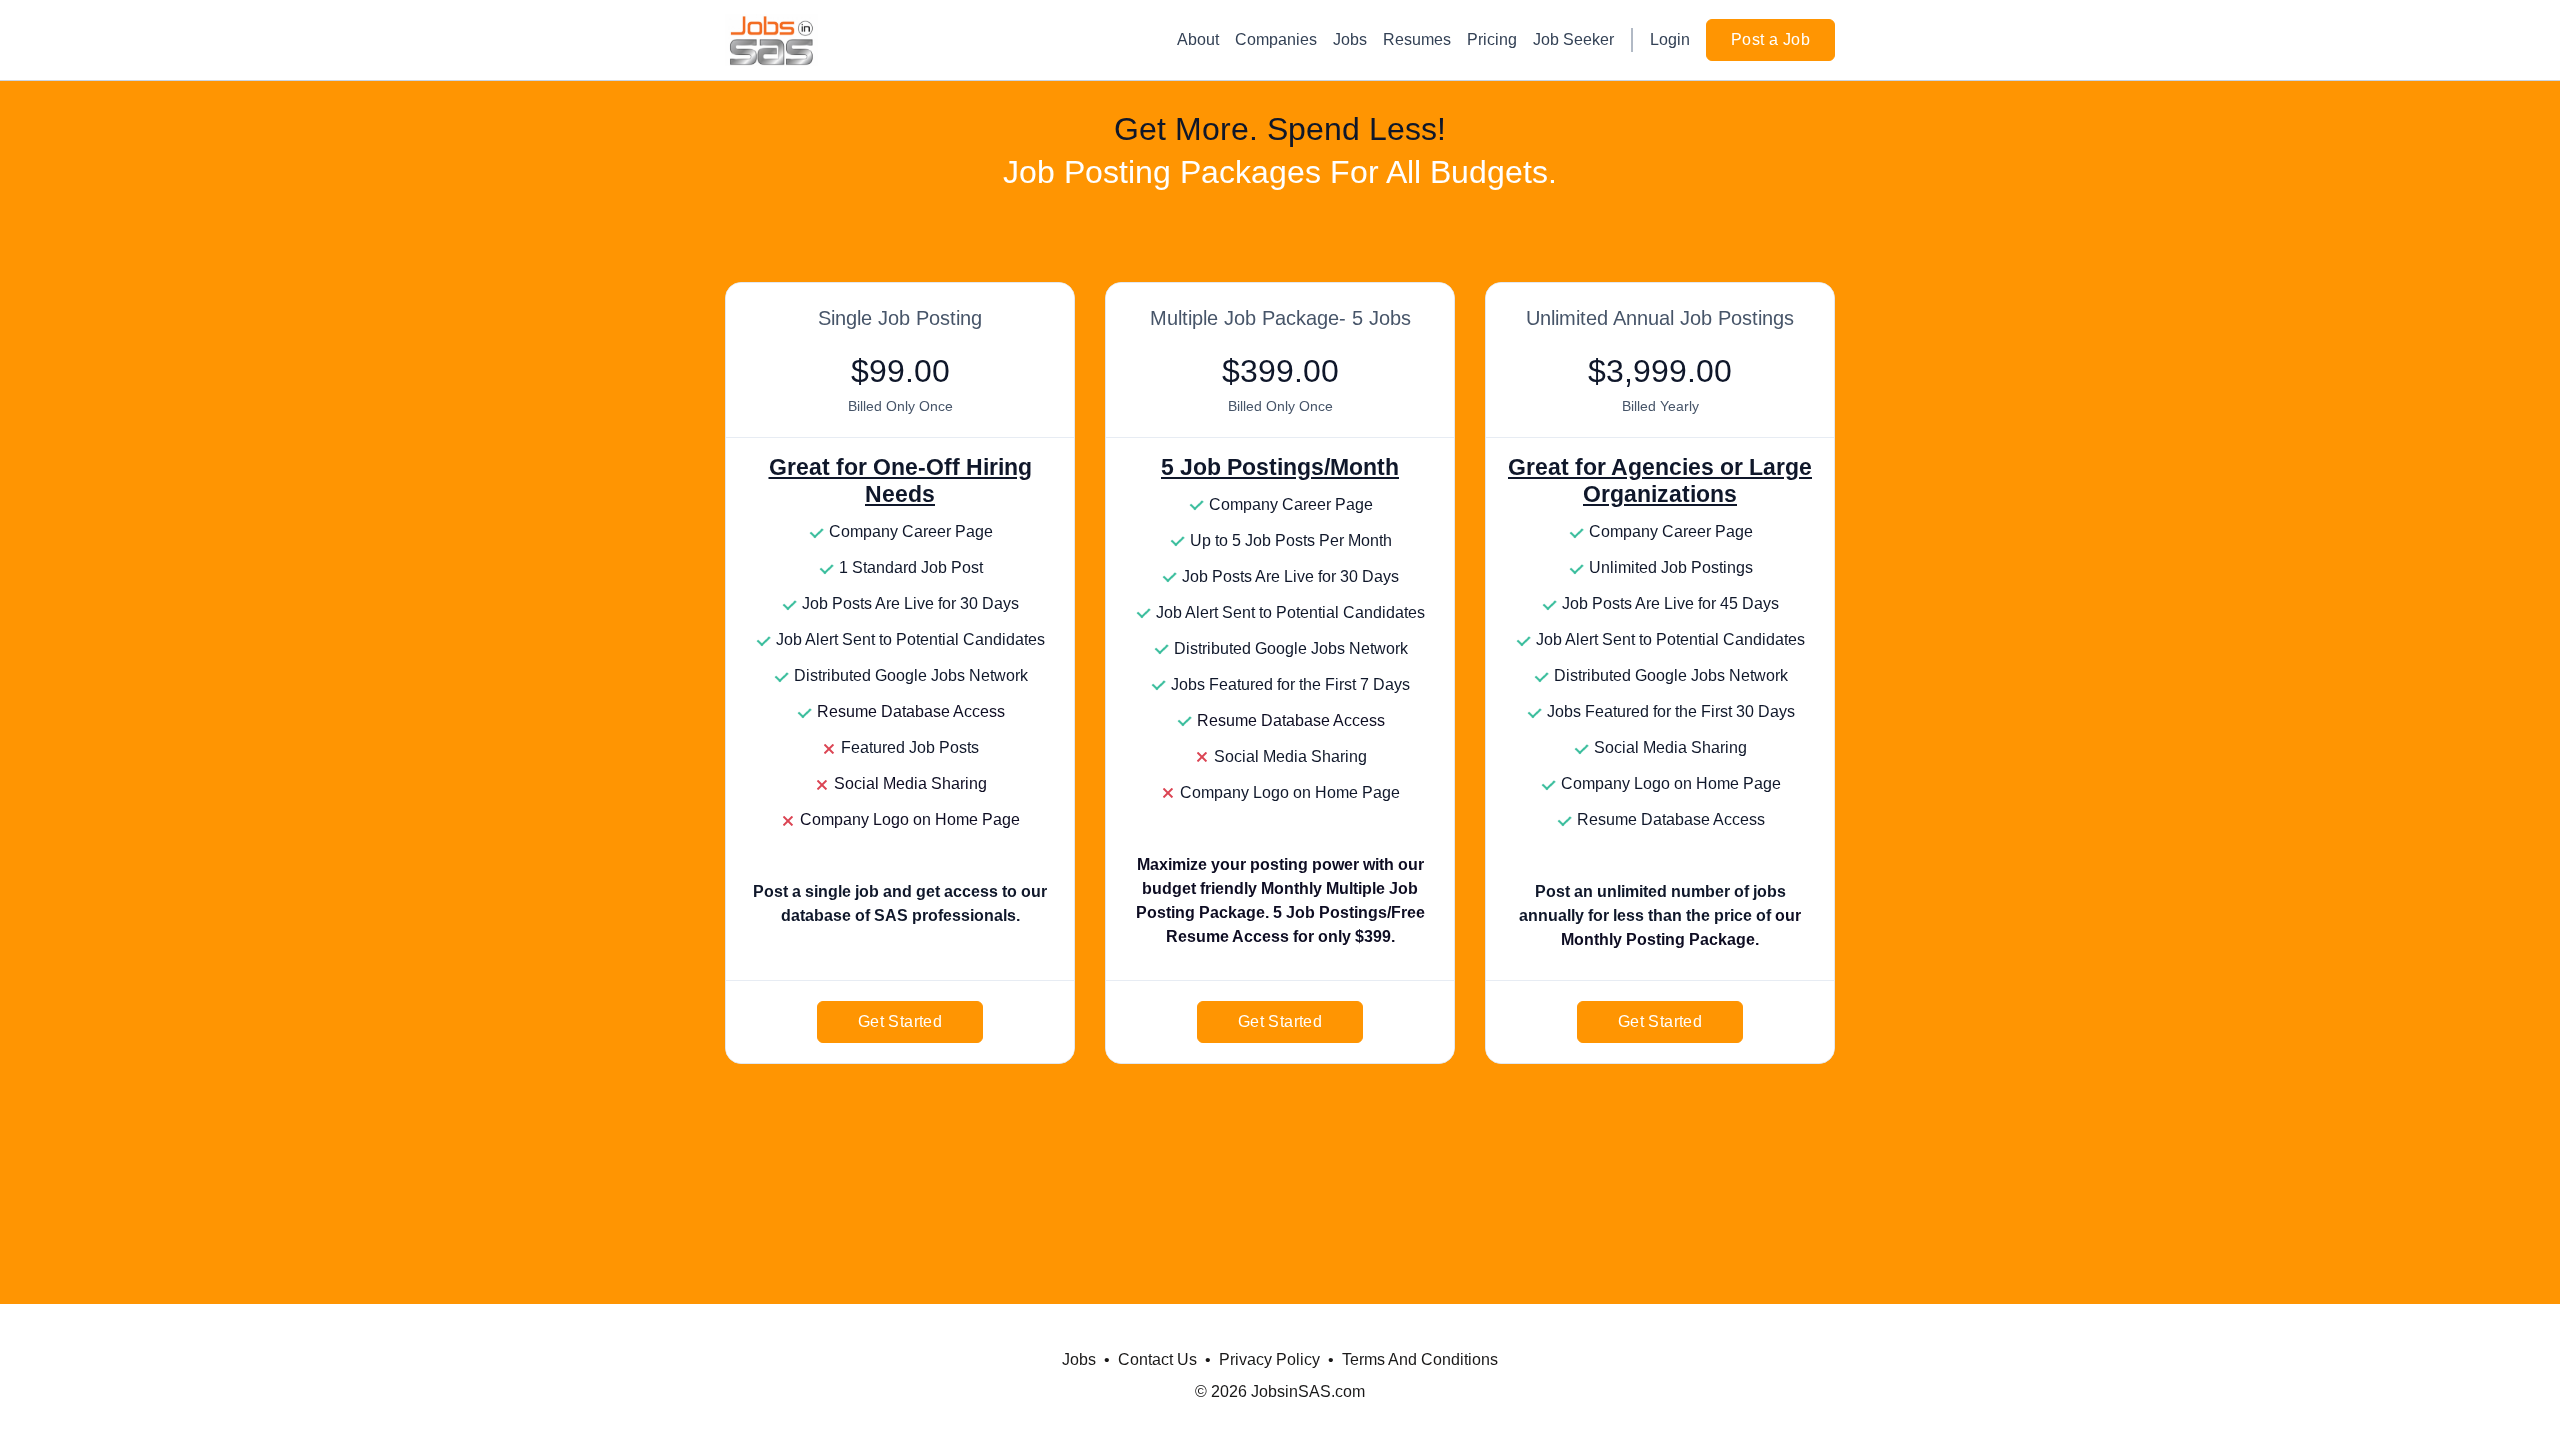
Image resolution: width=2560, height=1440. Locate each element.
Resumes (1417, 39)
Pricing (1492, 39)
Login (1670, 39)
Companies (1276, 39)
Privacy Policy (1269, 1359)
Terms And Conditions (1420, 1359)
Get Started (900, 1021)
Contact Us (1157, 1359)
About (1198, 39)
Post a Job (1770, 39)
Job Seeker (1573, 39)
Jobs (1350, 39)
